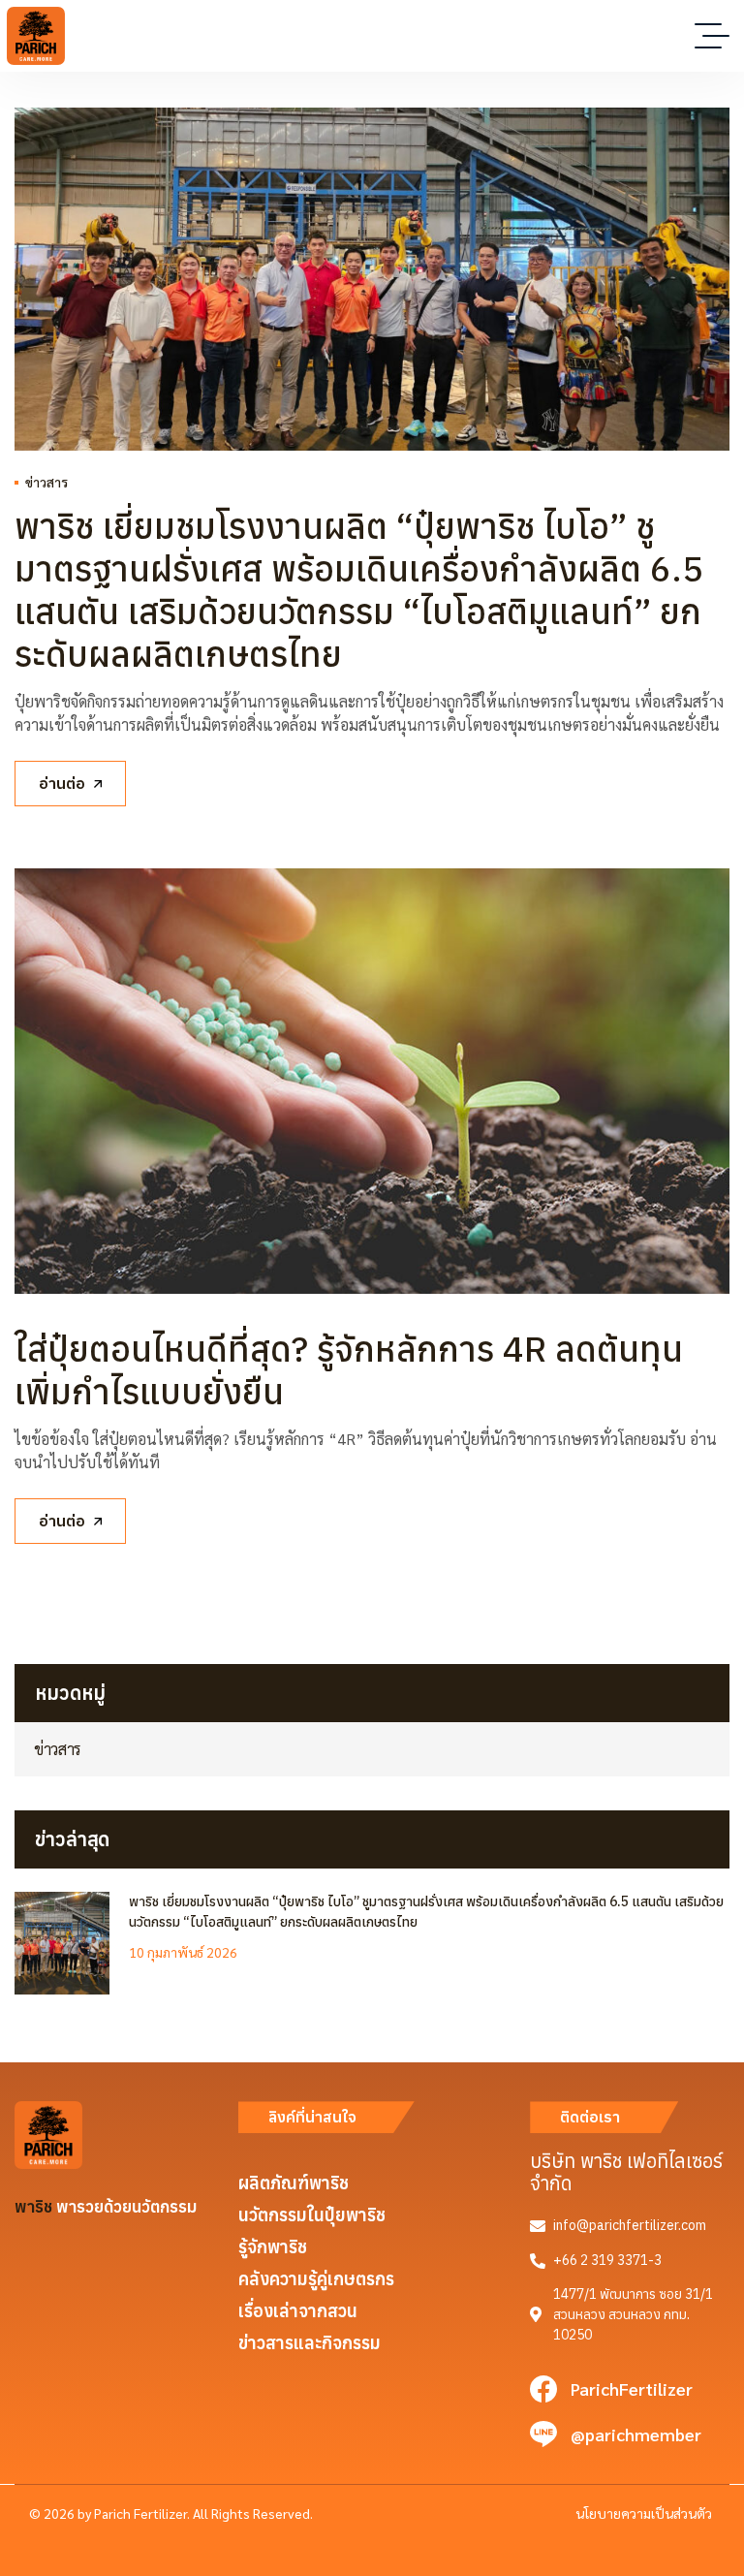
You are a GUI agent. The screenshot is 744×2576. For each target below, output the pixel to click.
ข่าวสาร (46, 482)
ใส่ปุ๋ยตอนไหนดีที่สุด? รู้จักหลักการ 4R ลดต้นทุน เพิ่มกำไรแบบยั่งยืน (349, 1370)
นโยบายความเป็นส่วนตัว (644, 2513)
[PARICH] (36, 36)
